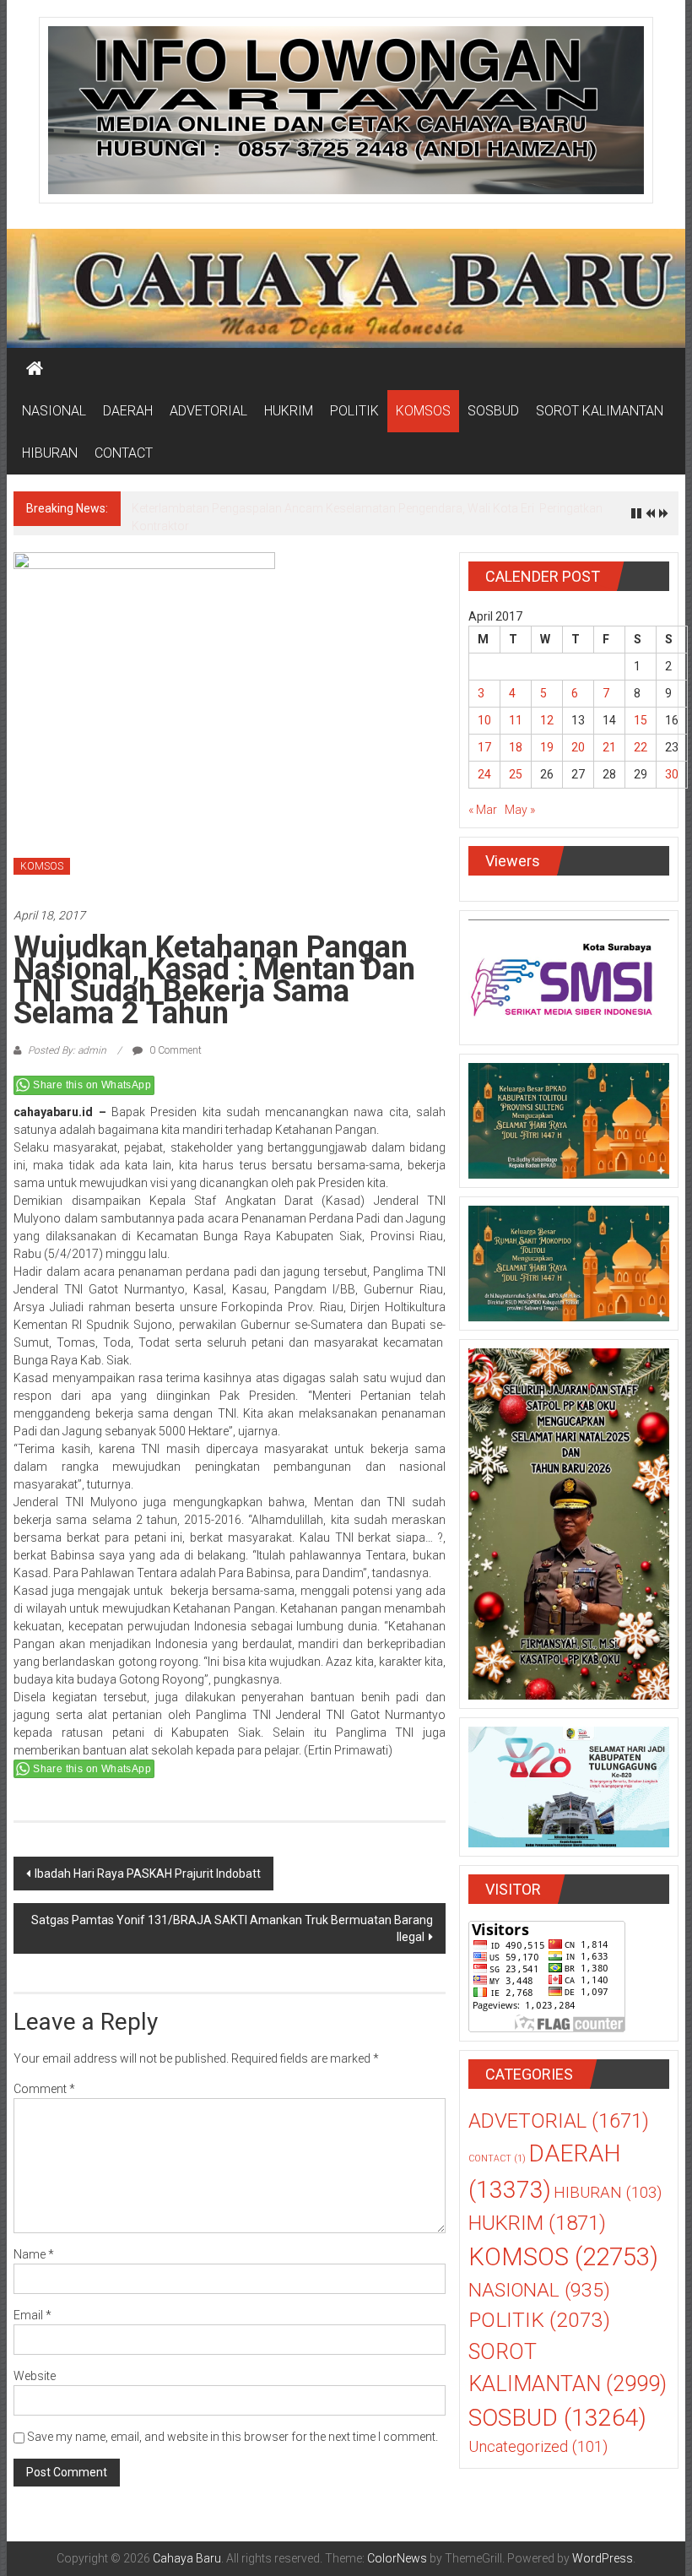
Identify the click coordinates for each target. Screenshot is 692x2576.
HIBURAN (50, 453)
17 (484, 747)
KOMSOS (423, 411)
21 (609, 747)
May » (520, 810)
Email (32, 2315)
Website (35, 2376)
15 (641, 720)
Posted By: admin (67, 1050)
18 (516, 747)
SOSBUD (493, 411)
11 (516, 720)
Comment (44, 2089)
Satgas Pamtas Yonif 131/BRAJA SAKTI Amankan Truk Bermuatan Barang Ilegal (232, 1928)
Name (34, 2254)
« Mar (483, 810)
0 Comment (174, 1050)
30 (672, 774)
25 (516, 774)
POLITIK (354, 411)
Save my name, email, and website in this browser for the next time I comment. (232, 2437)
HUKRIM (289, 411)
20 (578, 747)
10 (484, 720)
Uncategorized (538, 2447)
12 (547, 720)
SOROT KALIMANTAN (600, 411)
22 (641, 747)
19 (547, 747)
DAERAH (128, 411)
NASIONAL (54, 411)
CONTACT (124, 453)
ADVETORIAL (208, 411)
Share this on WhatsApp (92, 1085)
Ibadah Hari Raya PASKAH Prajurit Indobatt (148, 1874)
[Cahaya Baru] (35, 369)
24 (484, 774)
